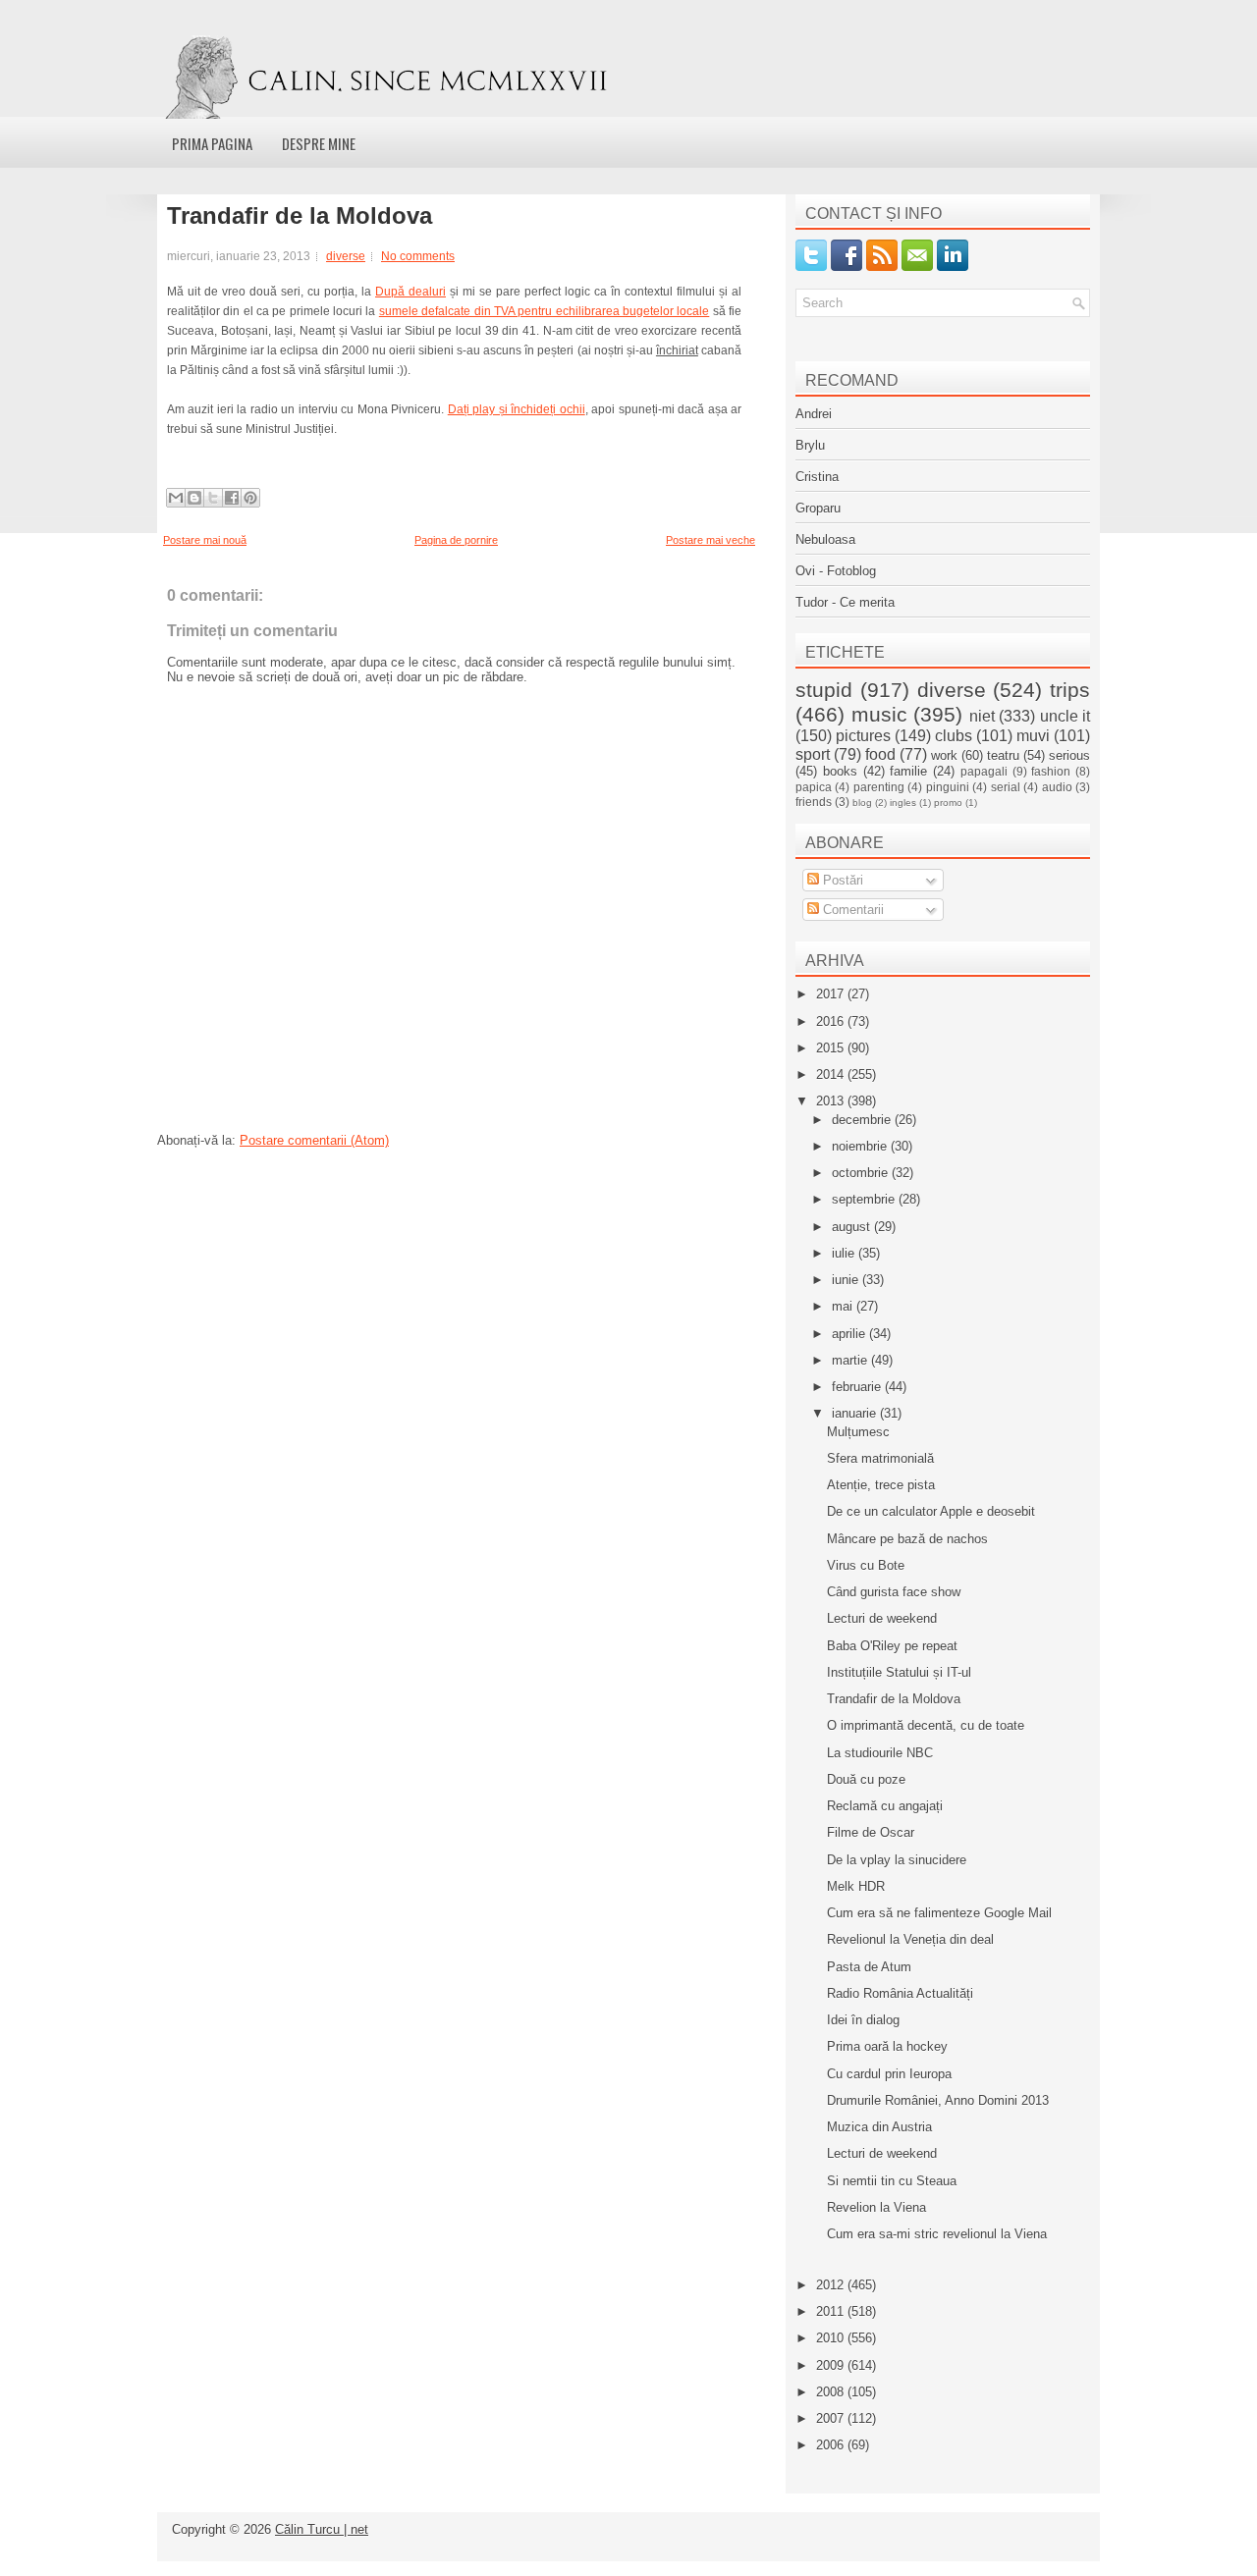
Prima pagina (212, 143)
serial (1006, 787)
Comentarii (851, 910)
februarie (858, 1387)
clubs (954, 736)
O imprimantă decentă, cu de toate (926, 1725)
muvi (1033, 736)
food (880, 754)
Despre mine (319, 143)
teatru (1003, 755)
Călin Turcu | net (322, 2529)
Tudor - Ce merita (845, 602)
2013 (832, 1101)
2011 (832, 2311)
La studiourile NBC (880, 1753)
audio (1057, 787)
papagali (984, 771)
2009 (832, 2365)
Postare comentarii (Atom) (314, 1140)
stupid (824, 690)
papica (814, 787)
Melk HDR (856, 1886)
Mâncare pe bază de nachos (907, 1539)
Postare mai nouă (205, 540)
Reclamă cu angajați (885, 1806)
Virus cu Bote (866, 1565)
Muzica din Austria (879, 2127)
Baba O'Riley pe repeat (892, 1646)
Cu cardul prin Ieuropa (889, 2074)
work (944, 755)
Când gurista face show (894, 1592)
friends (814, 802)
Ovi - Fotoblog (836, 571)
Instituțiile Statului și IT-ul (899, 1672)
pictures (863, 736)
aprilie (850, 1334)
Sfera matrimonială (880, 1458)
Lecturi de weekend (882, 1618)
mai (844, 1306)
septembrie (865, 1199)
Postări (841, 880)
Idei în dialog (863, 2020)
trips (1070, 690)
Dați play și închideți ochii (517, 409)
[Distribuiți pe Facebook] (232, 498)
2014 (832, 1074)
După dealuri (410, 292)
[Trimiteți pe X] (213, 498)
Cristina (817, 477)
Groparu (818, 508)
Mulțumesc (858, 1432)
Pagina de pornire (456, 540)
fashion (1051, 771)
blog (862, 803)
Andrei (814, 414)
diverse (346, 256)
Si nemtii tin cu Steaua (892, 2181)
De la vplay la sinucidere (897, 1860)
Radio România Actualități (900, 1993)
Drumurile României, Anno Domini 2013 (938, 2100)
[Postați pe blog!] (194, 498)
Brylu (810, 445)
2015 (832, 1048)
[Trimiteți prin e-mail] (176, 498)
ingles (903, 803)
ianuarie (856, 1413)
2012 (832, 2285)
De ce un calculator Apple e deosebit (931, 1511)
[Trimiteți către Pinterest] (250, 498)
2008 (832, 2392)
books (840, 771)
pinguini (948, 787)
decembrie (863, 1120)
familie (908, 771)
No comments (418, 256)
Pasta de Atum (869, 1967)
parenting (879, 787)
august (853, 1227)
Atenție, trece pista (881, 1485)
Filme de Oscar (871, 1832)
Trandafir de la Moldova (300, 216)
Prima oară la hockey (887, 2046)
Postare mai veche (710, 540)
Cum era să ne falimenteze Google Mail (939, 1913)
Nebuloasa (825, 539)
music (879, 714)
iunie (847, 1280)
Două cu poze (866, 1779)
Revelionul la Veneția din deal (910, 1939)
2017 (832, 994)
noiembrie (861, 1146)
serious (1069, 755)
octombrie (862, 1173)
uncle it (1066, 716)
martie (851, 1360)
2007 (832, 2418)
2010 (832, 2338)
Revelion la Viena (876, 2207)
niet (982, 716)
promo (948, 803)
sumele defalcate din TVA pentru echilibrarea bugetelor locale (544, 311)
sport (813, 754)
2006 (832, 2445)
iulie (845, 1253)
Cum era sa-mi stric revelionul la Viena (937, 2234)
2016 (832, 1021)
